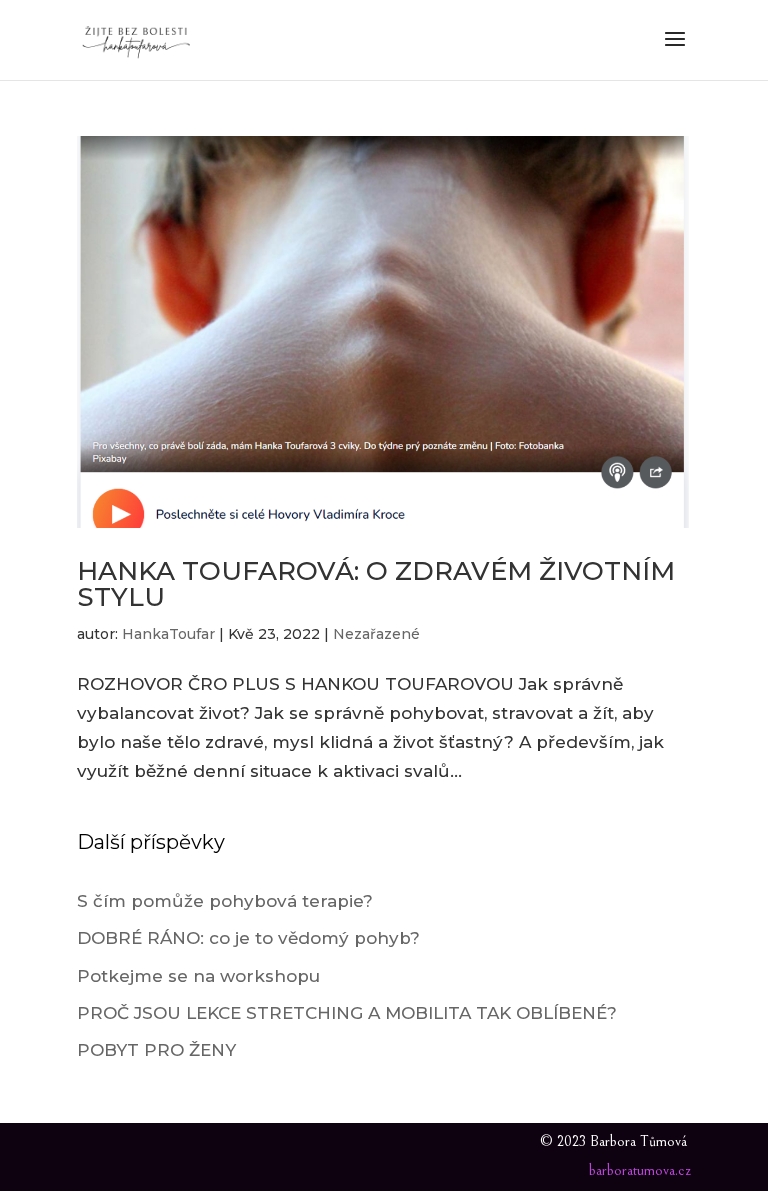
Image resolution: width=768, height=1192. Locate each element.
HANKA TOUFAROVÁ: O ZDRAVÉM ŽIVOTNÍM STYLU (376, 584)
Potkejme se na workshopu (198, 976)
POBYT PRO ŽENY (156, 1050)
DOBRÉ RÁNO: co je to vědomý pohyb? (248, 938)
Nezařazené (376, 634)
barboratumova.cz (640, 1170)
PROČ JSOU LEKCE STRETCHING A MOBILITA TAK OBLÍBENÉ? (347, 1013)
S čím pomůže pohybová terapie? (225, 901)
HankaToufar (168, 634)
